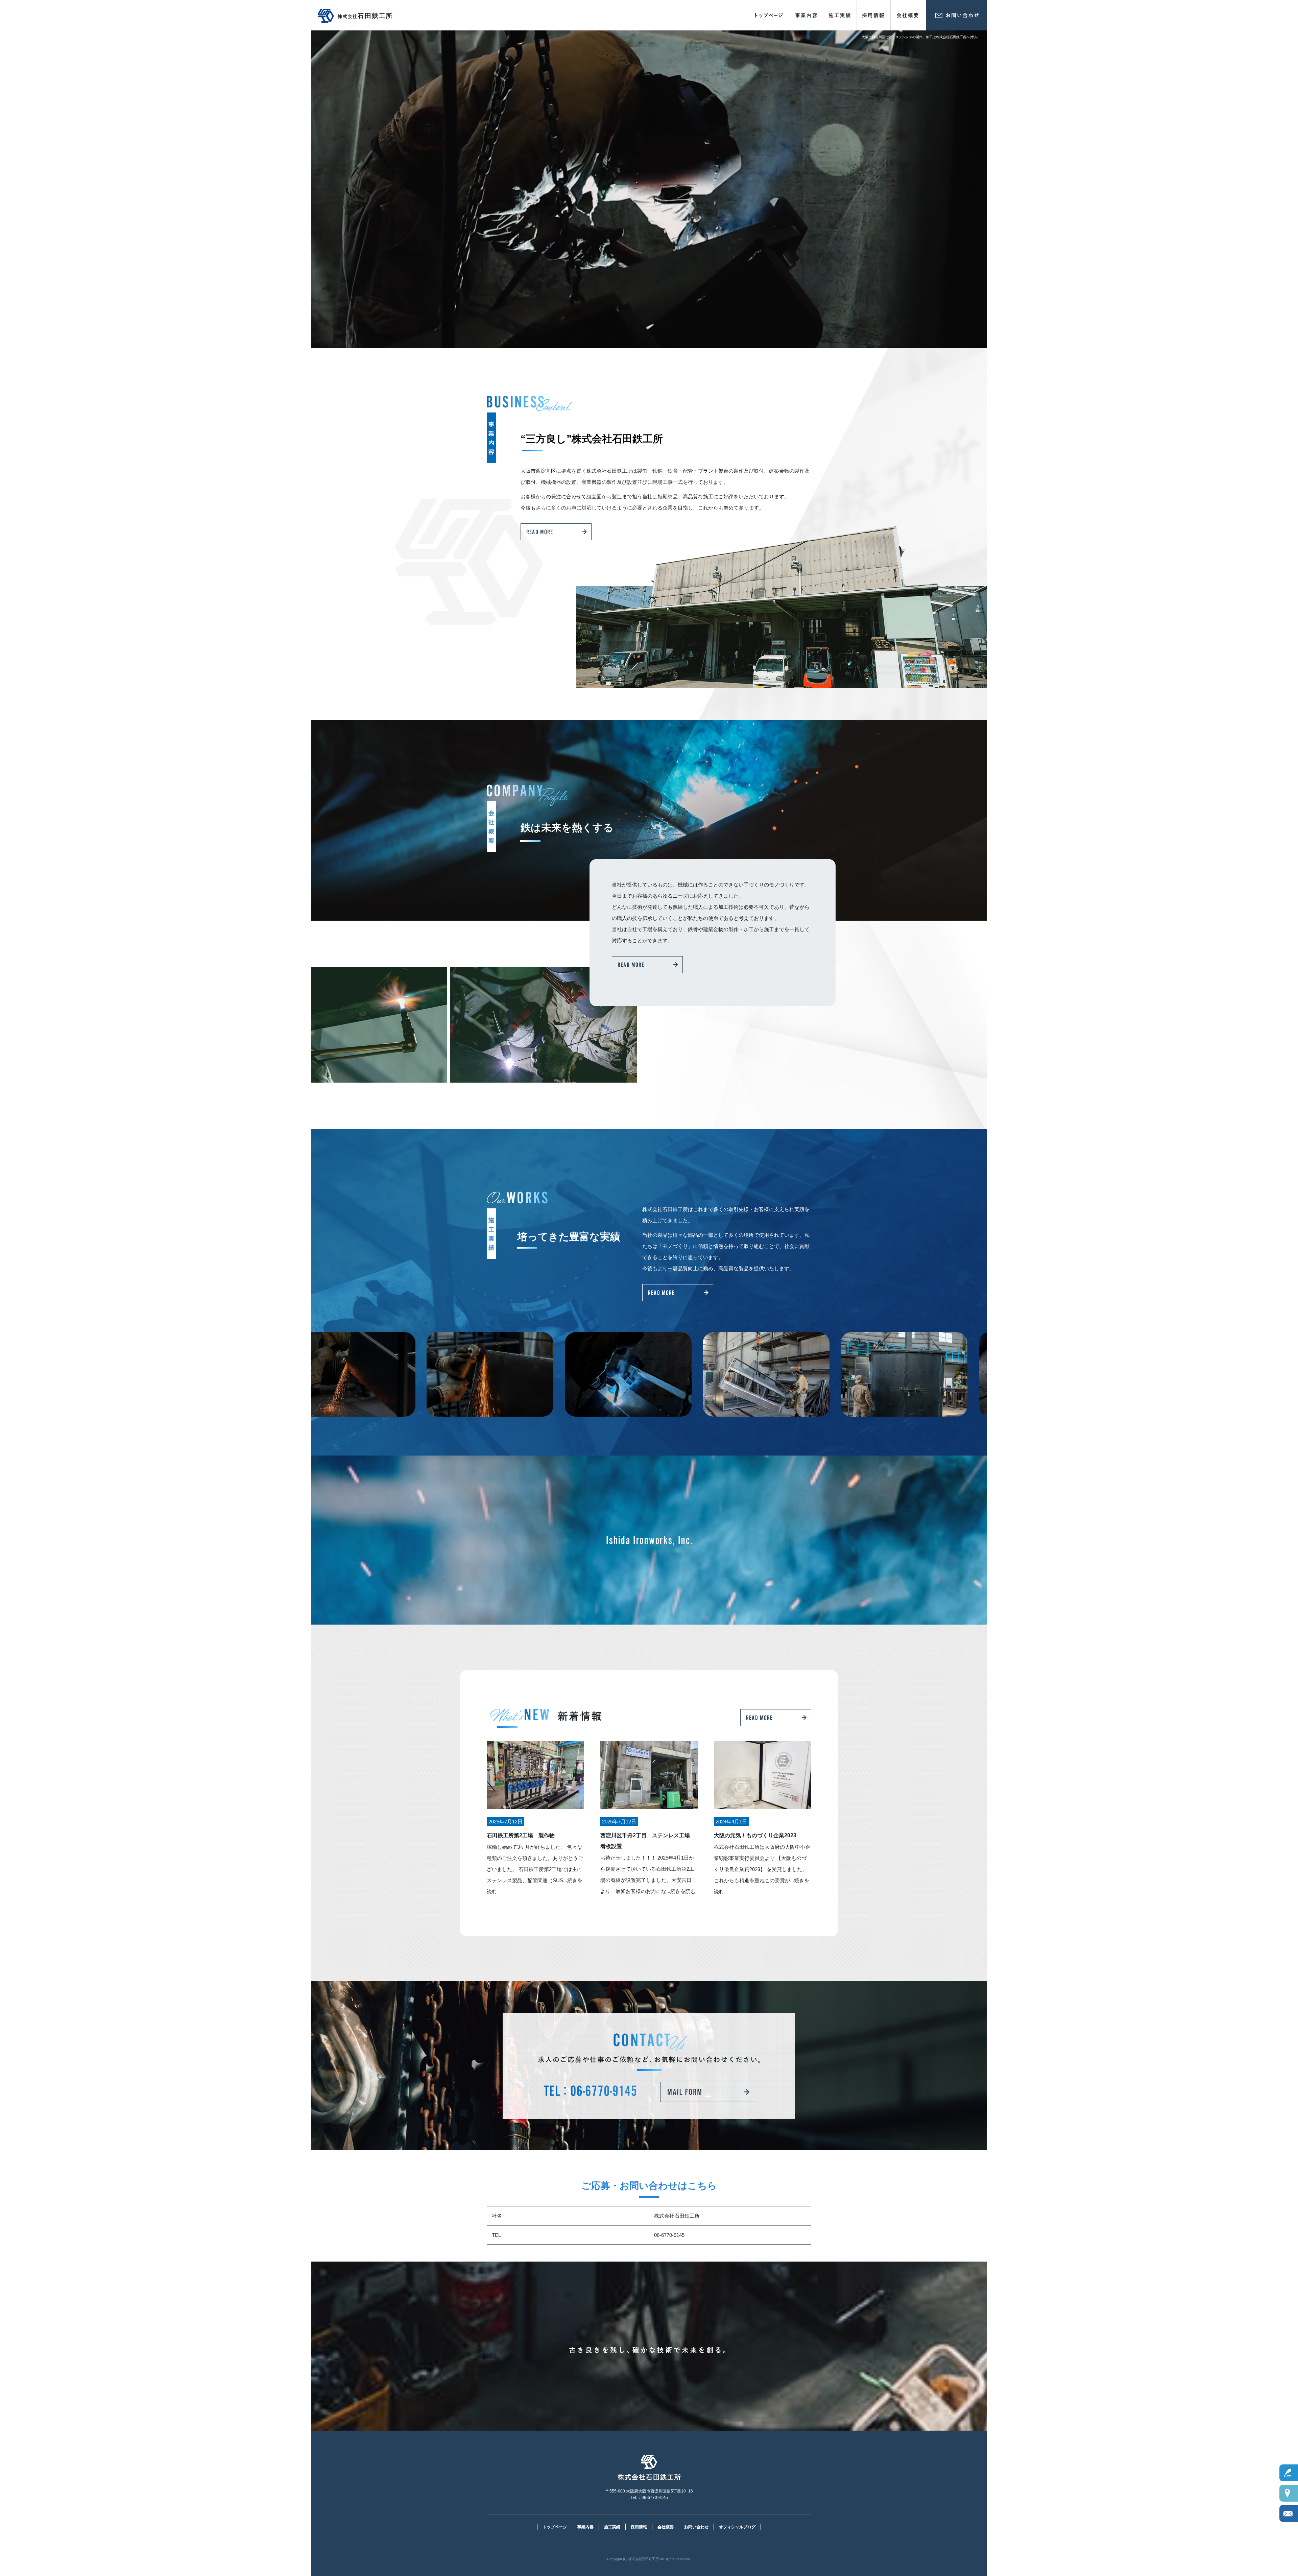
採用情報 (874, 15)
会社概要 (908, 15)
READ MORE (556, 532)
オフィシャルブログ (737, 2527)
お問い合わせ (957, 15)
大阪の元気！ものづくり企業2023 (758, 1835)
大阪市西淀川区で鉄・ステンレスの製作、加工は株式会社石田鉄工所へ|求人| (920, 37)
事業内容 (806, 15)
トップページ (769, 15)
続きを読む (683, 1891)
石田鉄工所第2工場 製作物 (521, 1835)
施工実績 (840, 15)
